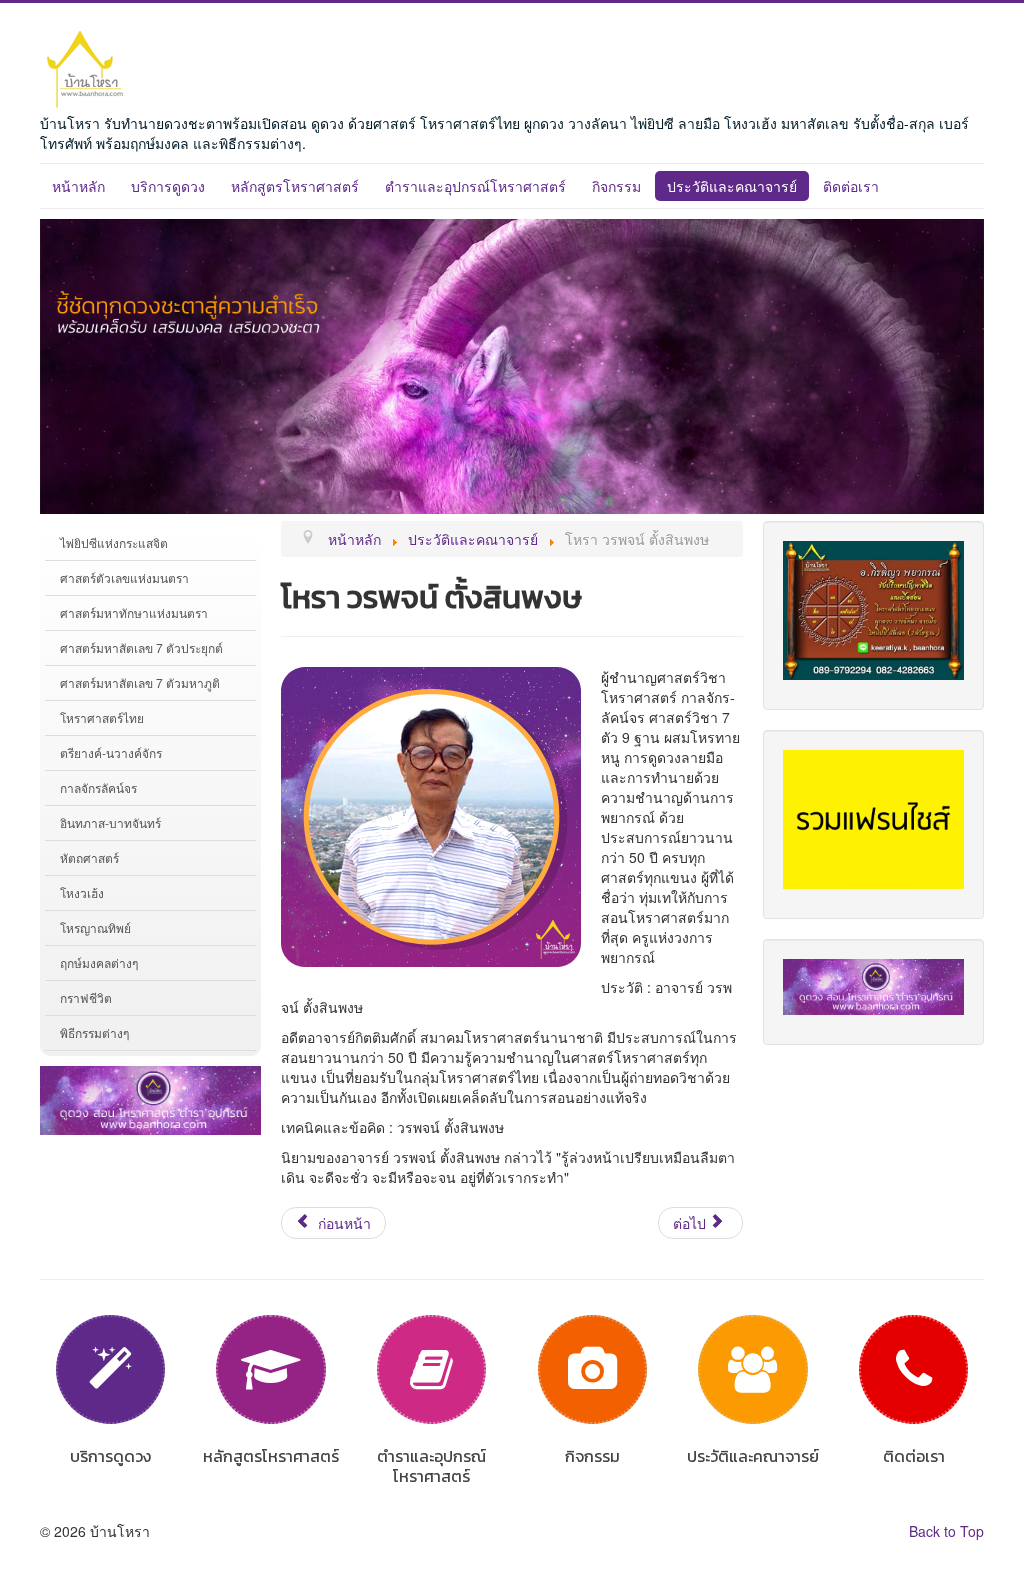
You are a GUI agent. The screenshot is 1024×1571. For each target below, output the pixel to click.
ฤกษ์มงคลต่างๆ (99, 962)
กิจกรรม (616, 186)
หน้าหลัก (78, 186)
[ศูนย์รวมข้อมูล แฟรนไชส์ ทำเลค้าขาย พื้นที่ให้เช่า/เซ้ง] (873, 817)
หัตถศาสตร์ (89, 857)
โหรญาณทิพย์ (95, 927)
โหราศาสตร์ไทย (102, 717)
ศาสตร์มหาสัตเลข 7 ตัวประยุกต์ (141, 647)
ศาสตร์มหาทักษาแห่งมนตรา (134, 612)
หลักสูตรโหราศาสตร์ (295, 186)
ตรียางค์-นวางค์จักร (111, 752)
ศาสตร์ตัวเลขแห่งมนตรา (124, 577)
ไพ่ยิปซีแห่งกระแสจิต (114, 542)
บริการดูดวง (168, 186)
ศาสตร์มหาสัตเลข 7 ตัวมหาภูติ (140, 682)
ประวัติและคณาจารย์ (732, 186)
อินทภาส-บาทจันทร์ (110, 822)
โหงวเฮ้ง (82, 892)
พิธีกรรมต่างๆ (94, 1032)
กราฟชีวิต (86, 997)
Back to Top (946, 1531)
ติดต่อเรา (851, 186)
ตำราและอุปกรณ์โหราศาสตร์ (475, 186)
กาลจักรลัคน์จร (98, 787)
